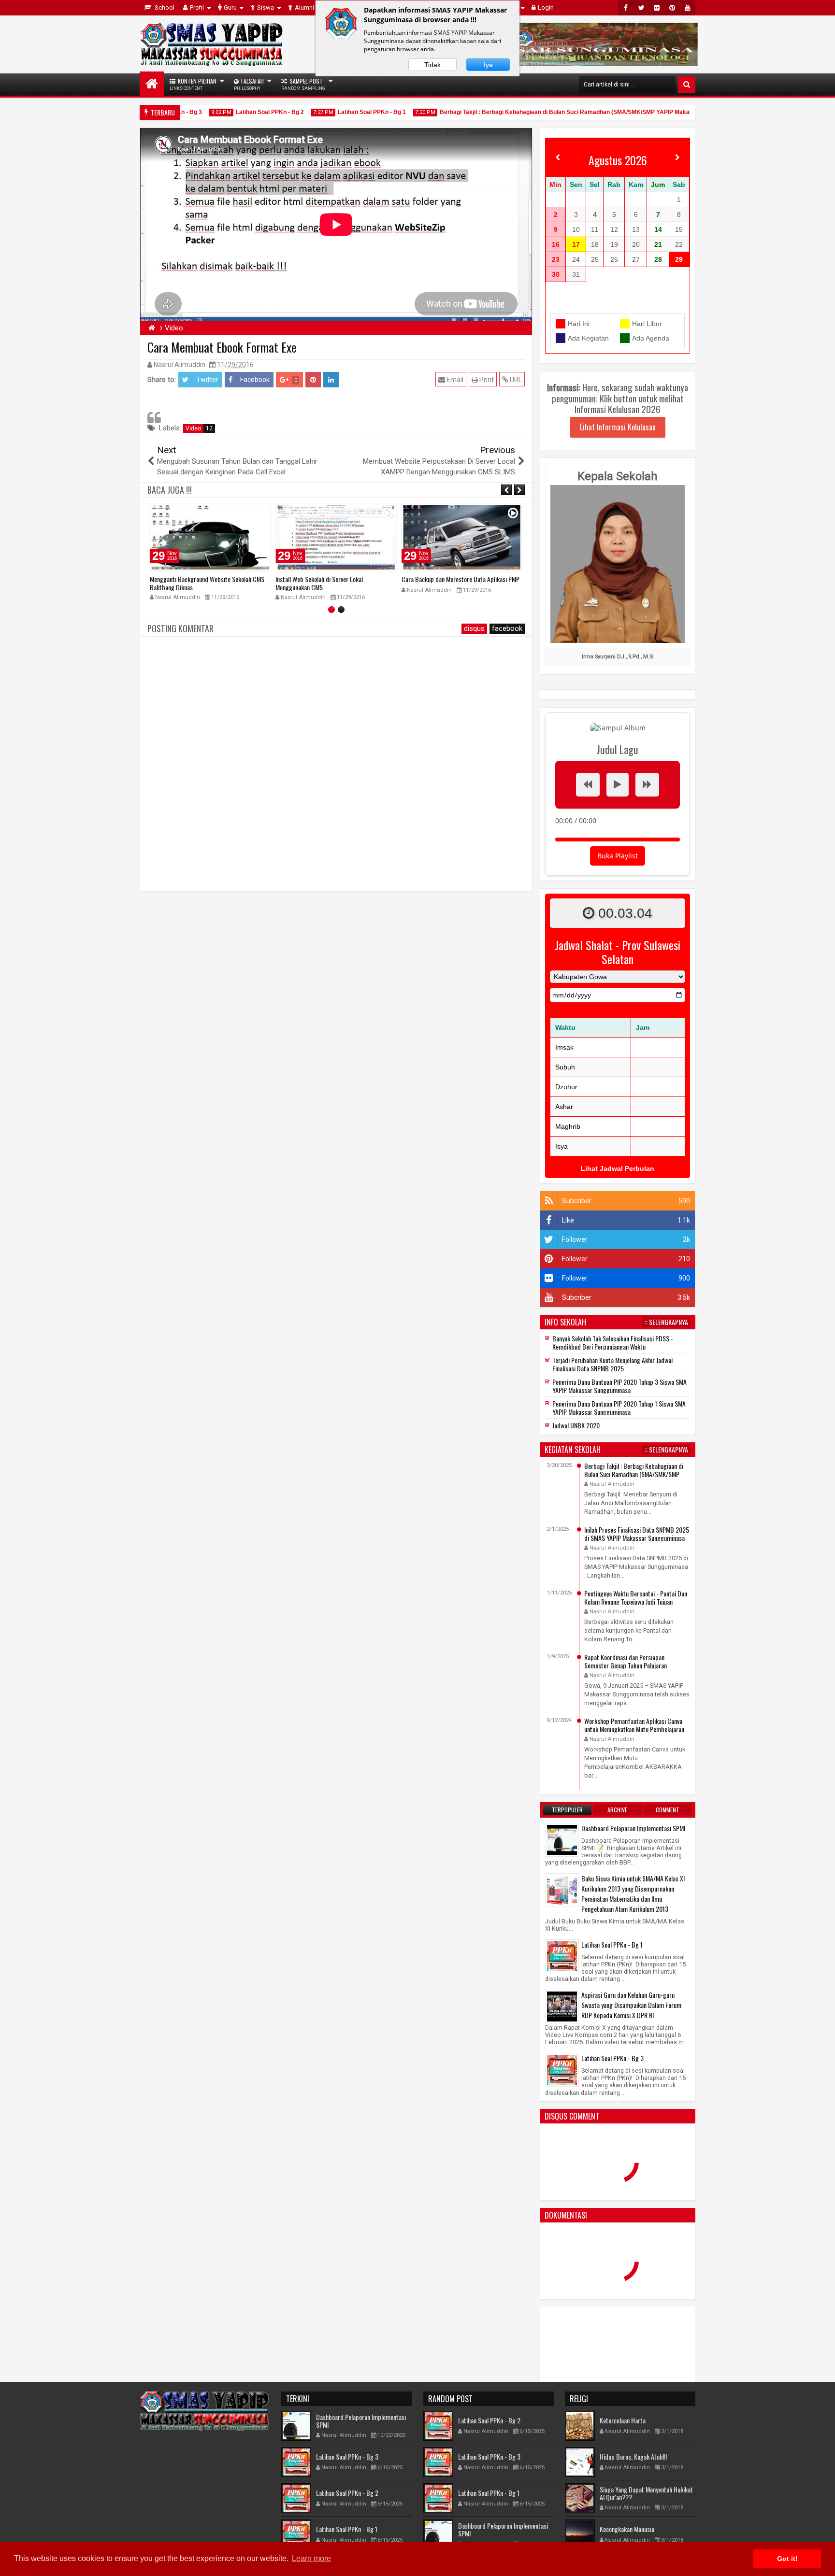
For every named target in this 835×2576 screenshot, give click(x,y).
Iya (488, 65)
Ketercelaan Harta (623, 2420)
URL (515, 380)
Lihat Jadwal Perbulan (618, 1168)
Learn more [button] (311, 2558)
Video (199, 428)
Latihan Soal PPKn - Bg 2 (248, 112)
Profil (197, 7)
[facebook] (626, 8)
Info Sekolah (565, 1322)
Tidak (432, 65)
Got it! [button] (787, 2559)
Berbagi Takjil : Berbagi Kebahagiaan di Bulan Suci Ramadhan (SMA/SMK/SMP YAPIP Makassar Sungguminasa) (571, 112)
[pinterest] (672, 8)
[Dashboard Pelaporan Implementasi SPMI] (562, 1839)
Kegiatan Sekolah (573, 1450)
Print (486, 380)
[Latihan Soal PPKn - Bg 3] (562, 2069)
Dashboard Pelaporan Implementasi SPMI (633, 1828)
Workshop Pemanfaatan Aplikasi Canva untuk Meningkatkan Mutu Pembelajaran (634, 1725)
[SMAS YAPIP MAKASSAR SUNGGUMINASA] (152, 84)
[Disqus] (336, 762)
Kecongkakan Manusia (627, 2529)
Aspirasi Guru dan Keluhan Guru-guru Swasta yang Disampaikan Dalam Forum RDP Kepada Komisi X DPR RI (631, 2005)
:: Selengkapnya (666, 1322)
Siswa (266, 7)
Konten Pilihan (193, 84)
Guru (230, 7)
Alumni (304, 7)
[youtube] (688, 8)
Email (454, 380)
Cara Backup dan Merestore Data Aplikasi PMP (334, 579)
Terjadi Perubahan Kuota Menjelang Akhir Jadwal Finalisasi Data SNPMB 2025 (612, 1364)
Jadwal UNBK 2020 (576, 1425)
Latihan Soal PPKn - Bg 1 (350, 112)
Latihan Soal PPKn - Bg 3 (612, 2058)
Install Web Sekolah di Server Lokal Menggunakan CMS (194, 583)
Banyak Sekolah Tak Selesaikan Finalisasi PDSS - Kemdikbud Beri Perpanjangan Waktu (613, 1342)
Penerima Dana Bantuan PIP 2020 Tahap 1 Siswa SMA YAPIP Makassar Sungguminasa (619, 1408)
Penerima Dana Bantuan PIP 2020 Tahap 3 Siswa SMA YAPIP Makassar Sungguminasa (619, 1386)
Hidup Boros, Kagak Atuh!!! (633, 2456)
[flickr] (657, 8)
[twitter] (641, 8)
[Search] (687, 85)
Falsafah (249, 84)
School (165, 7)
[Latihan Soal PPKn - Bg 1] (562, 1956)
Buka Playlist (618, 856)
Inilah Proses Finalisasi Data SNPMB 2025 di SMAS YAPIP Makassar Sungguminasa (637, 1534)
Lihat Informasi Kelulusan (618, 427)
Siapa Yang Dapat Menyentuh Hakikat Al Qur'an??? (646, 2493)
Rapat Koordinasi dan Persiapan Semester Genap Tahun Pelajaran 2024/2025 (626, 1665)
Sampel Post (303, 84)
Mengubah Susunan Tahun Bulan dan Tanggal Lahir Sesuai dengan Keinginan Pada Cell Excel (459, 583)
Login (546, 7)
